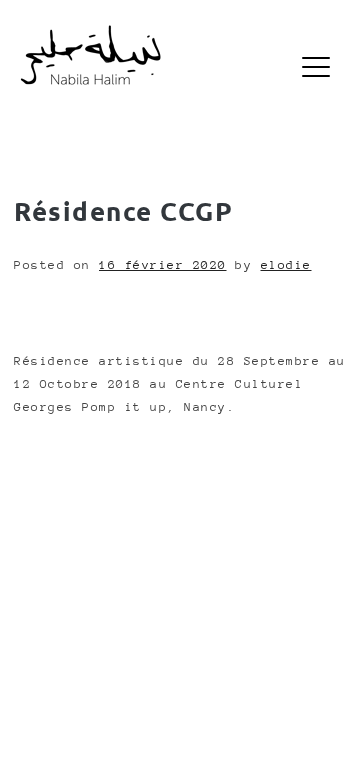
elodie (286, 265)
